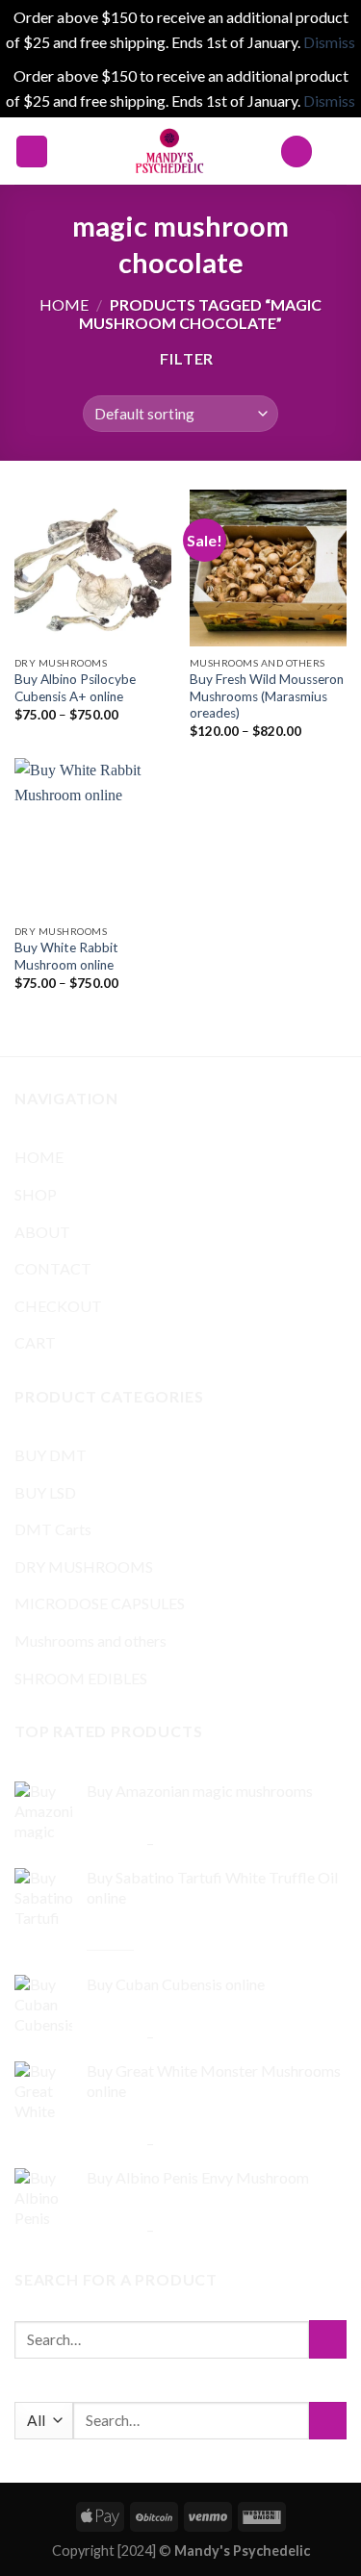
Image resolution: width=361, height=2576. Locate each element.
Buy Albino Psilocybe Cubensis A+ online (75, 688)
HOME (39, 1157)
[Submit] (328, 2339)
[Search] (297, 152)
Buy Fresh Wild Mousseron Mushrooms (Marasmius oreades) (267, 696)
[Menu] (32, 152)
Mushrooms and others (90, 1641)
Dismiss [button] (329, 42)
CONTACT (53, 1268)
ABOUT (42, 1232)
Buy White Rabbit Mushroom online (66, 956)
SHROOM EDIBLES (81, 1678)
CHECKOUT (58, 1306)
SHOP (36, 1194)
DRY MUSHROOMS (84, 1566)
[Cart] (337, 151)
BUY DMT (51, 1455)
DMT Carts (53, 1529)
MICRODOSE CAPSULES (100, 1603)
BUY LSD (45, 1492)
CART (35, 1342)
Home (64, 304)
